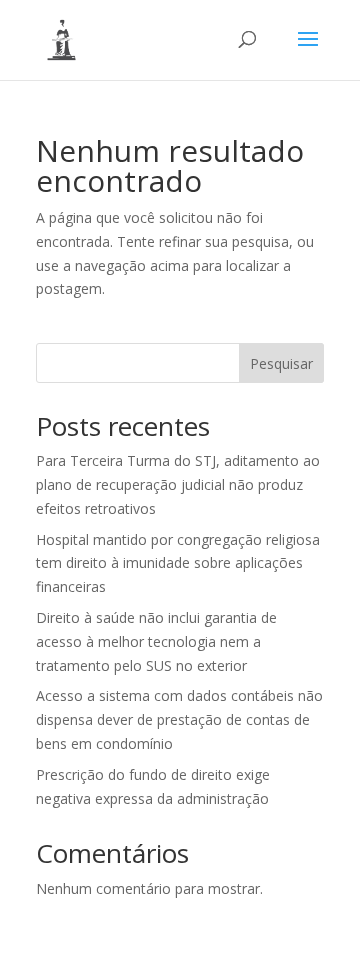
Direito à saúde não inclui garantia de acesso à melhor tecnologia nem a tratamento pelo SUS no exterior (156, 641)
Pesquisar (281, 363)
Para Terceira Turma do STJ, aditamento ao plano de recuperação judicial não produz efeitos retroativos (178, 484)
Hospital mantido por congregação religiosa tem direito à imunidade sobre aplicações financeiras (178, 563)
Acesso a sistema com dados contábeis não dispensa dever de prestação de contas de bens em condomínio (179, 719)
